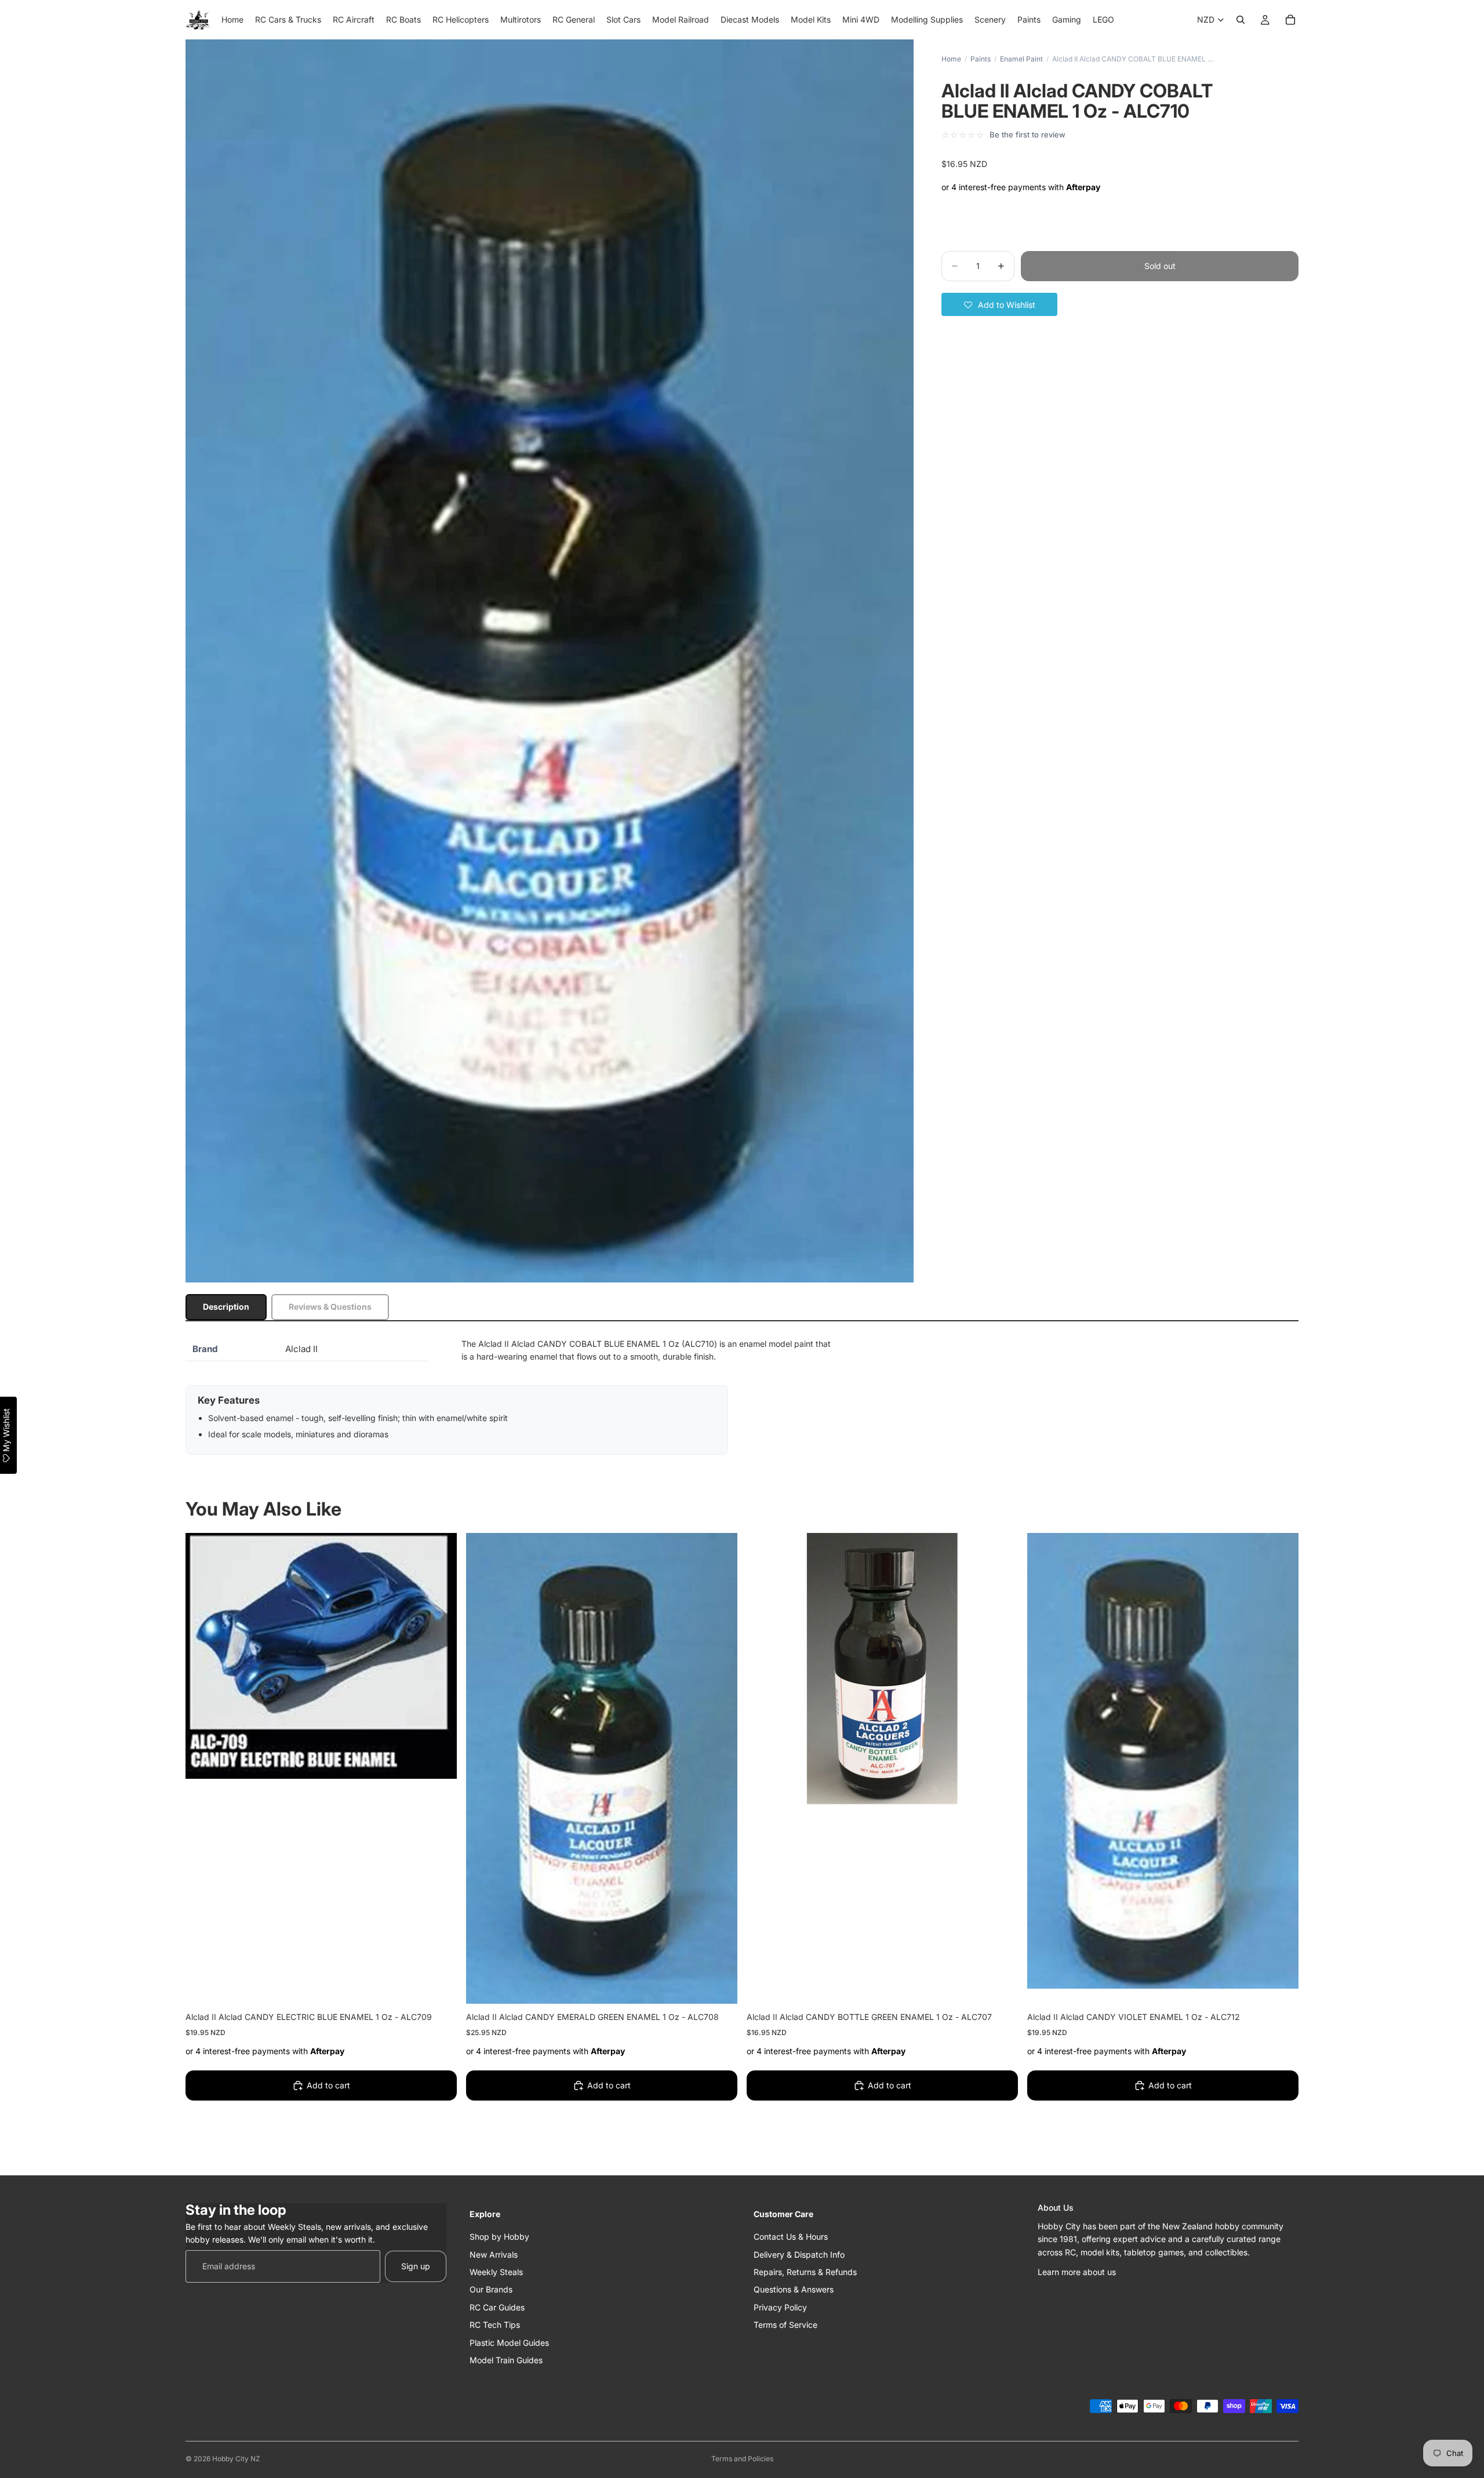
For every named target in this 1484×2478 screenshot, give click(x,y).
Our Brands (491, 2289)
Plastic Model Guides (509, 2342)
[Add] (439, 1986)
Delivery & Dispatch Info (799, 2254)
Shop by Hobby (499, 2237)
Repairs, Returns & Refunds (805, 2271)
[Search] (1241, 20)
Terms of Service (785, 2325)
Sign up (416, 2266)
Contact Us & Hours (791, 2237)
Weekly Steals (496, 2271)
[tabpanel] (742, 1396)
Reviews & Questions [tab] (330, 1307)
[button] (999, 304)
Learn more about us (1077, 2271)
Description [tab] (226, 1307)
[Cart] (1290, 20)
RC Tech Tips (495, 2325)
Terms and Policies (742, 2459)
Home (951, 59)
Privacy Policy (780, 2307)
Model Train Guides (506, 2359)
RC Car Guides (497, 2307)
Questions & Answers (794, 2289)
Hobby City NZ (236, 2459)
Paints (981, 59)
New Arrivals (494, 2254)
